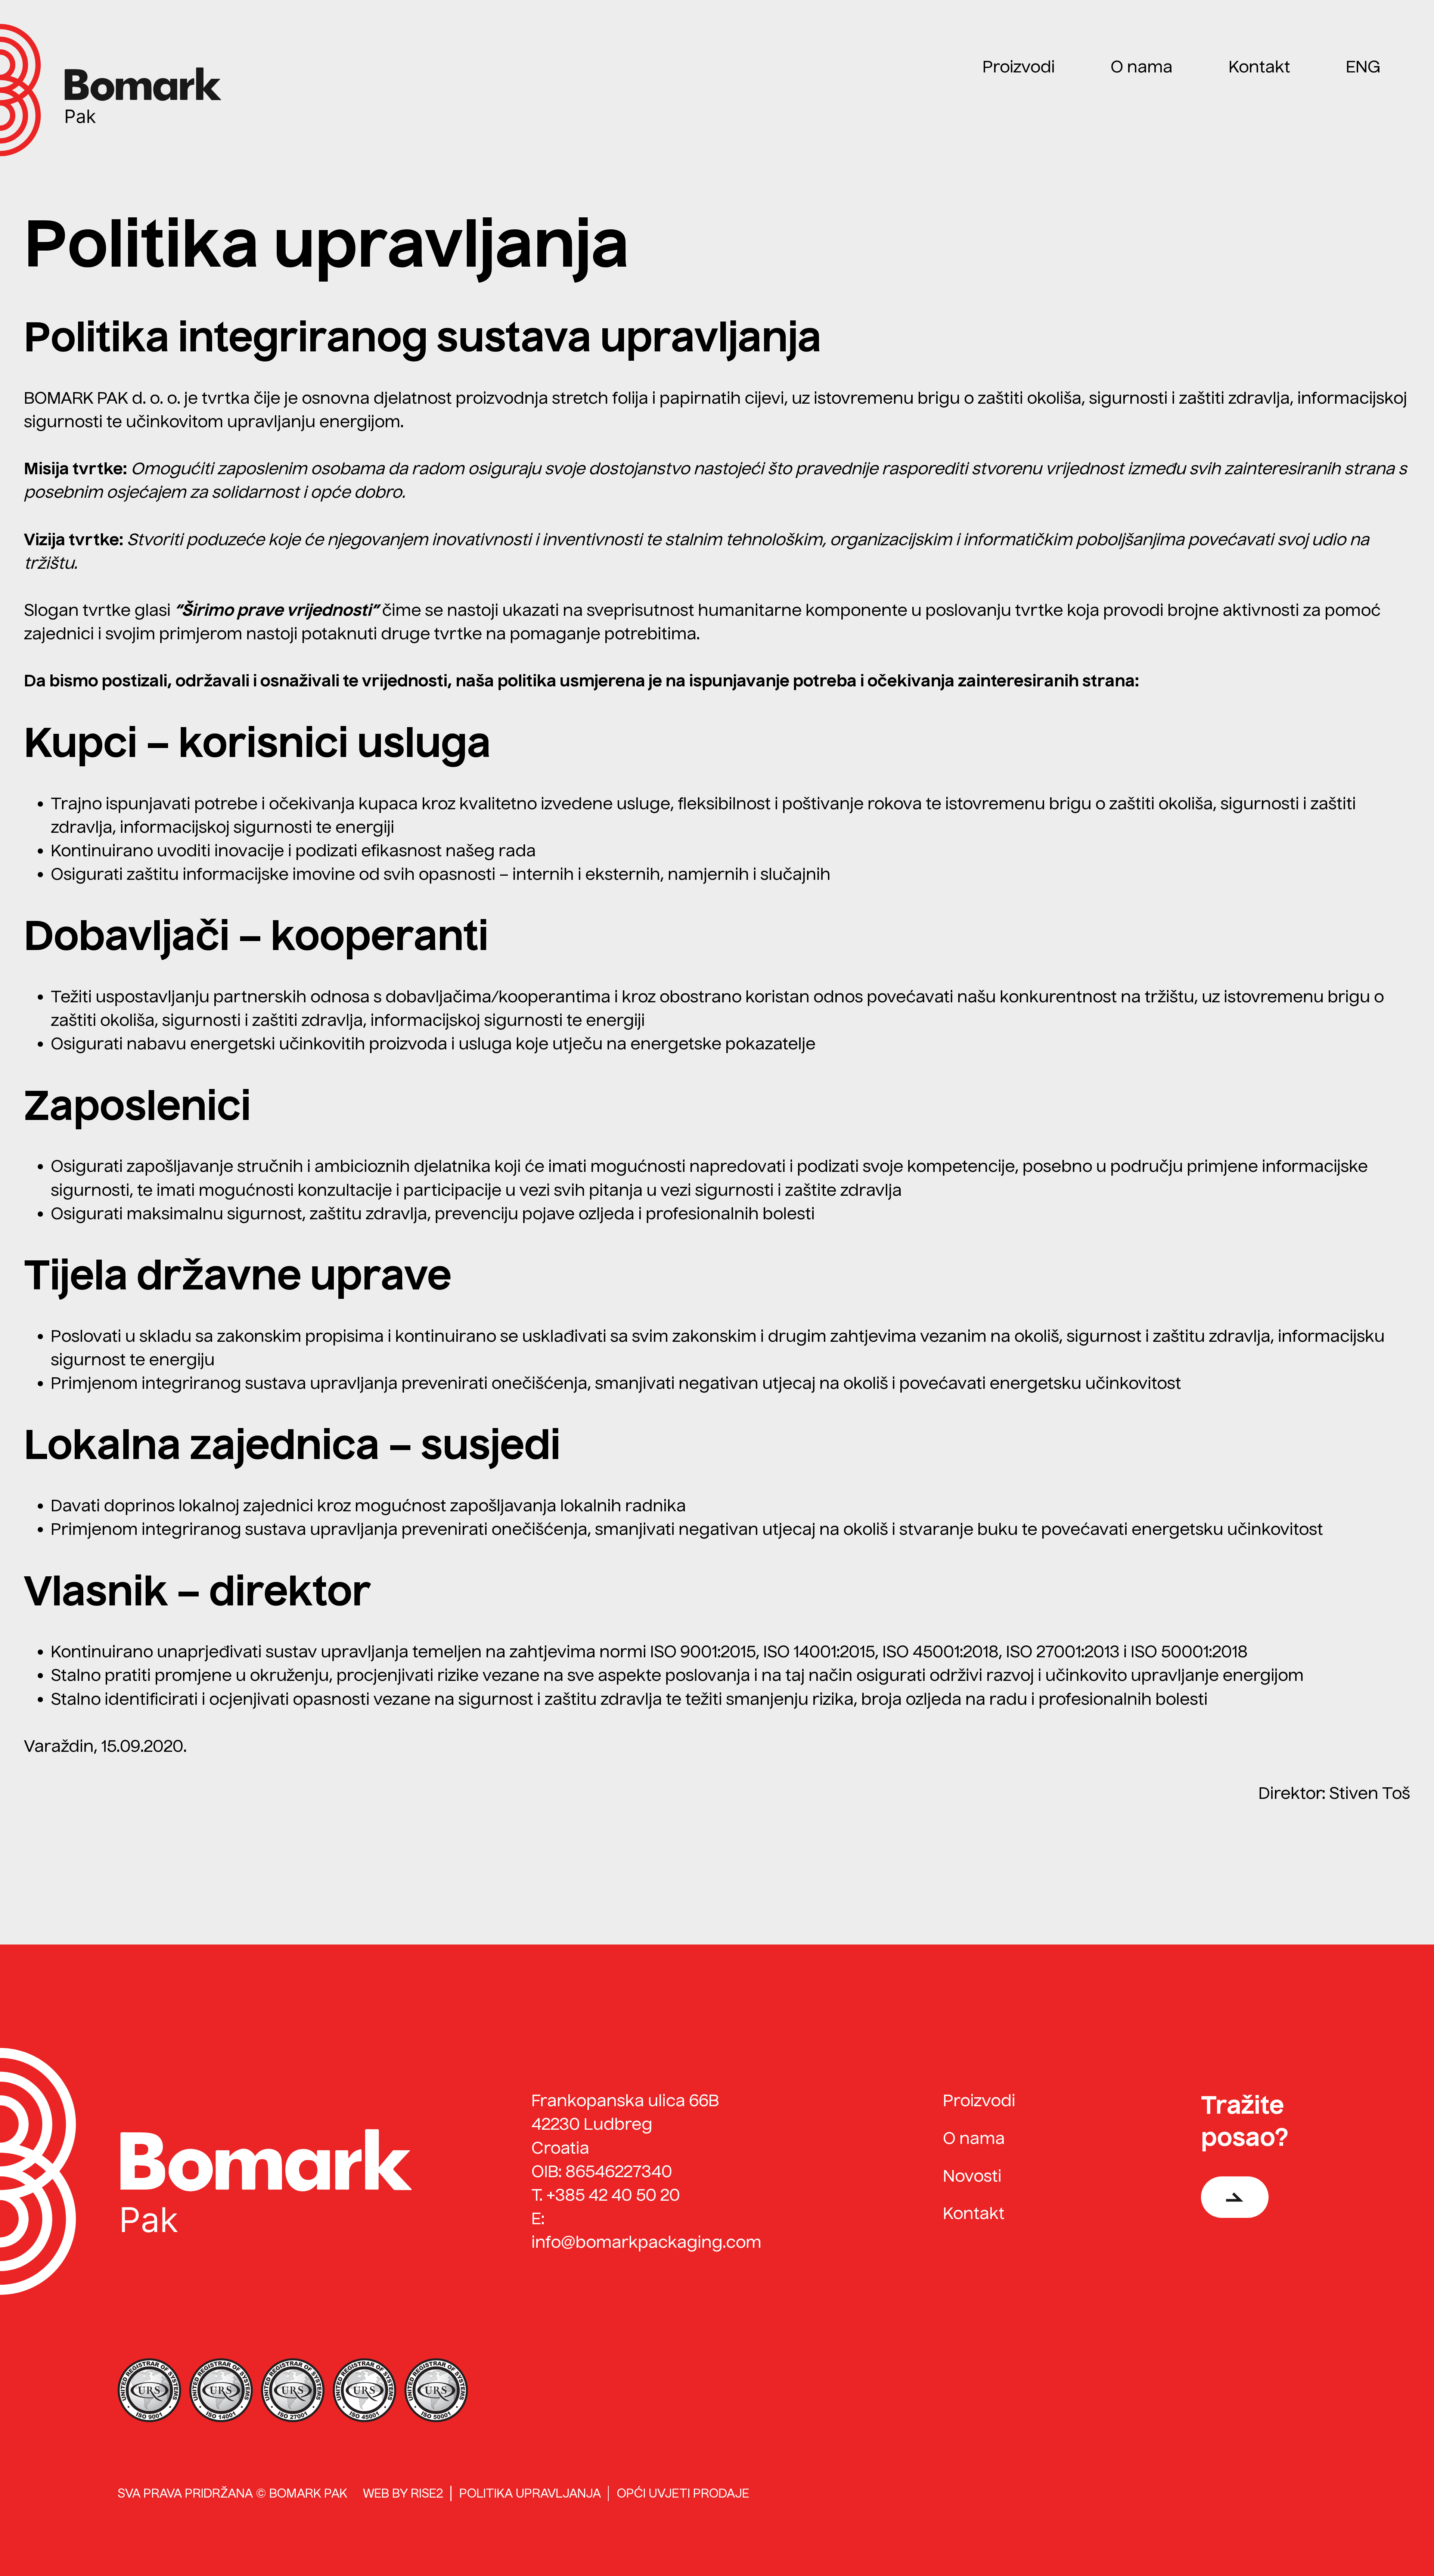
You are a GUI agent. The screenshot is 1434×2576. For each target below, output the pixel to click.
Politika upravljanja (530, 2493)
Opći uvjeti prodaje (683, 2493)
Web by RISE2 (403, 2493)
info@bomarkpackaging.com (646, 2242)
